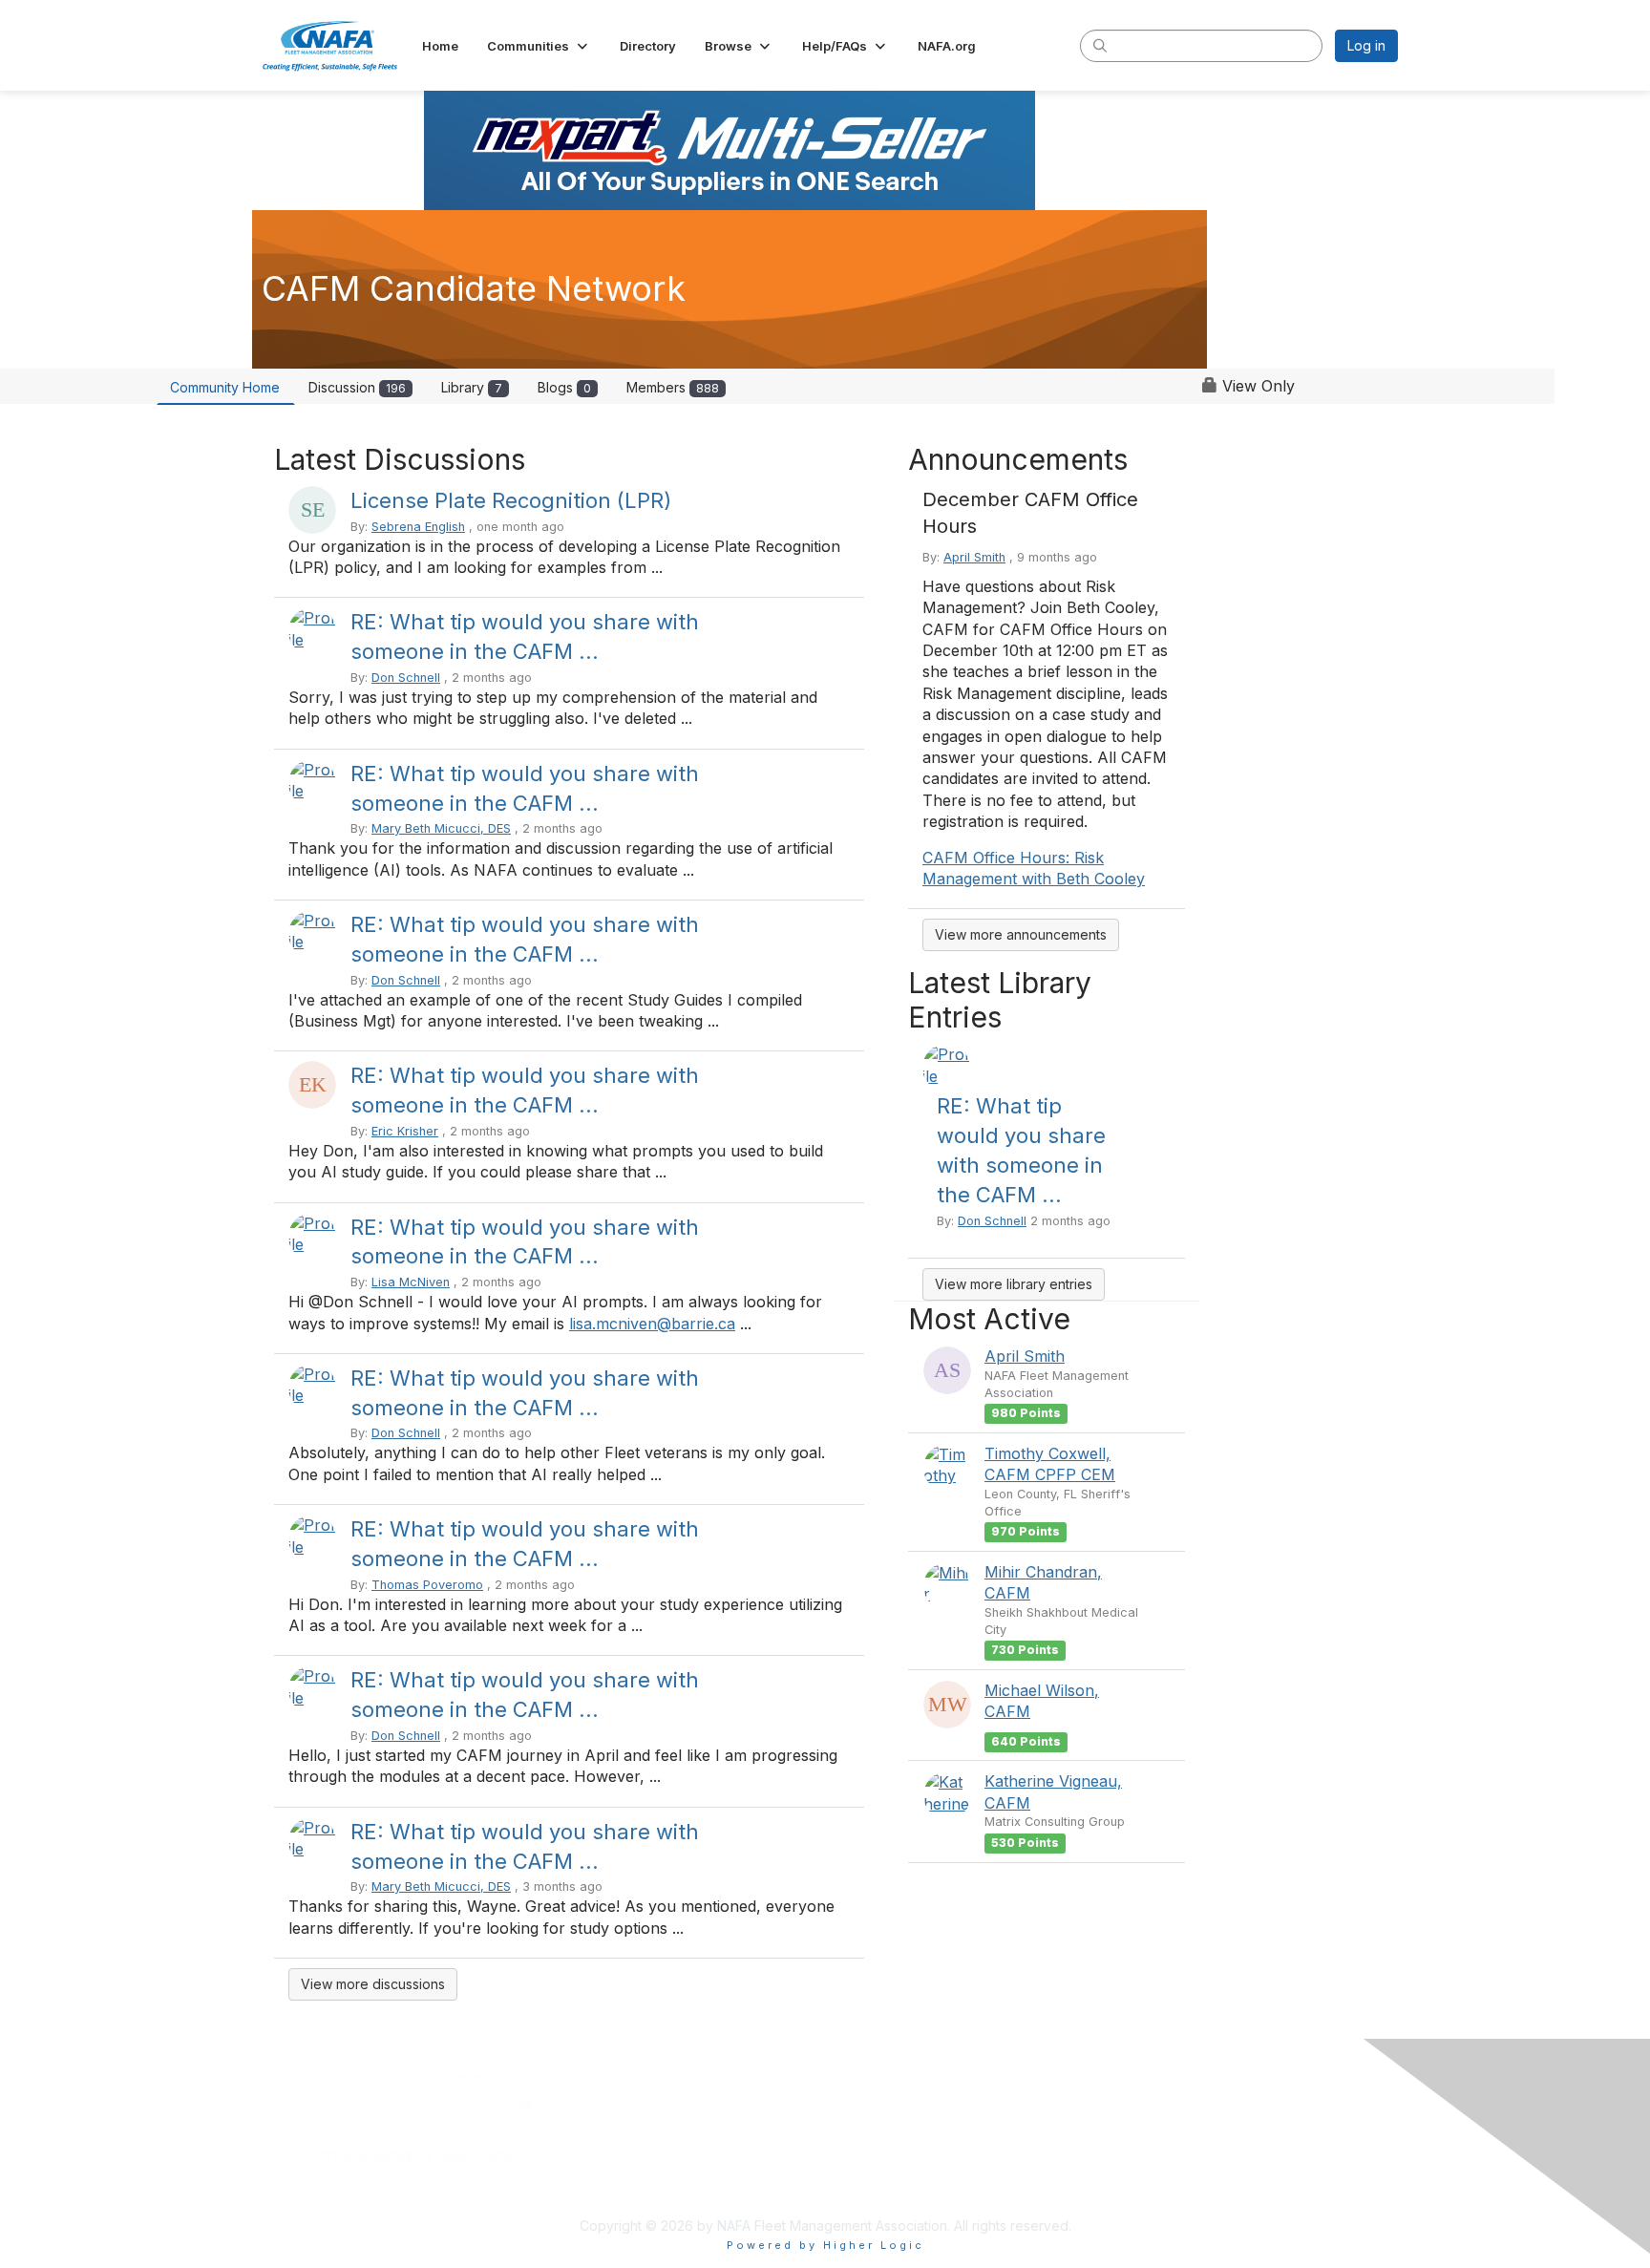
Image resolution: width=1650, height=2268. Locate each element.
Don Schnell (406, 678)
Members (673, 387)
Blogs (564, 387)
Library (472, 387)
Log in (1366, 45)
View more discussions (373, 1984)
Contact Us (1143, 2177)
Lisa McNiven (411, 1282)
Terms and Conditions (1177, 2140)
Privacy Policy (1153, 2159)
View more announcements (1021, 934)
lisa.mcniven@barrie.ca (652, 1324)
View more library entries (1014, 1284)
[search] (1100, 45)
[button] (539, 46)
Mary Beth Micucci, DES (441, 828)
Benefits (858, 2159)
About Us (861, 2140)
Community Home (225, 387)
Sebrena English (418, 527)
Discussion (357, 387)
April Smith (974, 557)
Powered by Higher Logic (825, 2245)
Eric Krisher (405, 1131)
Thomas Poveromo (427, 1585)
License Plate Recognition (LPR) (511, 500)
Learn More (869, 2177)
